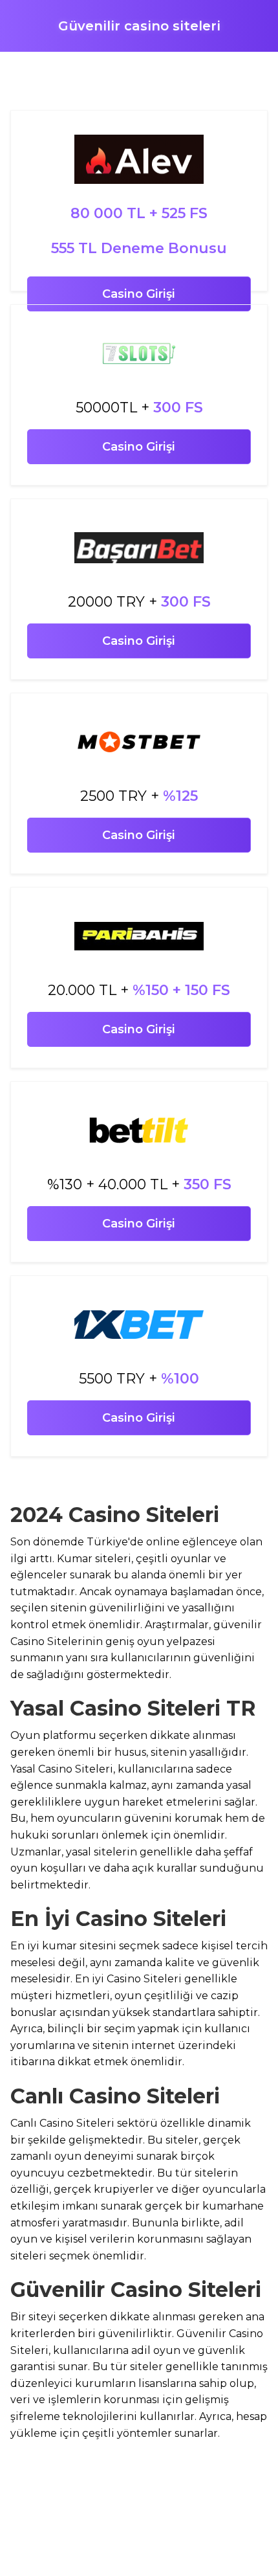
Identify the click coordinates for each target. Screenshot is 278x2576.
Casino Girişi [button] (139, 294)
